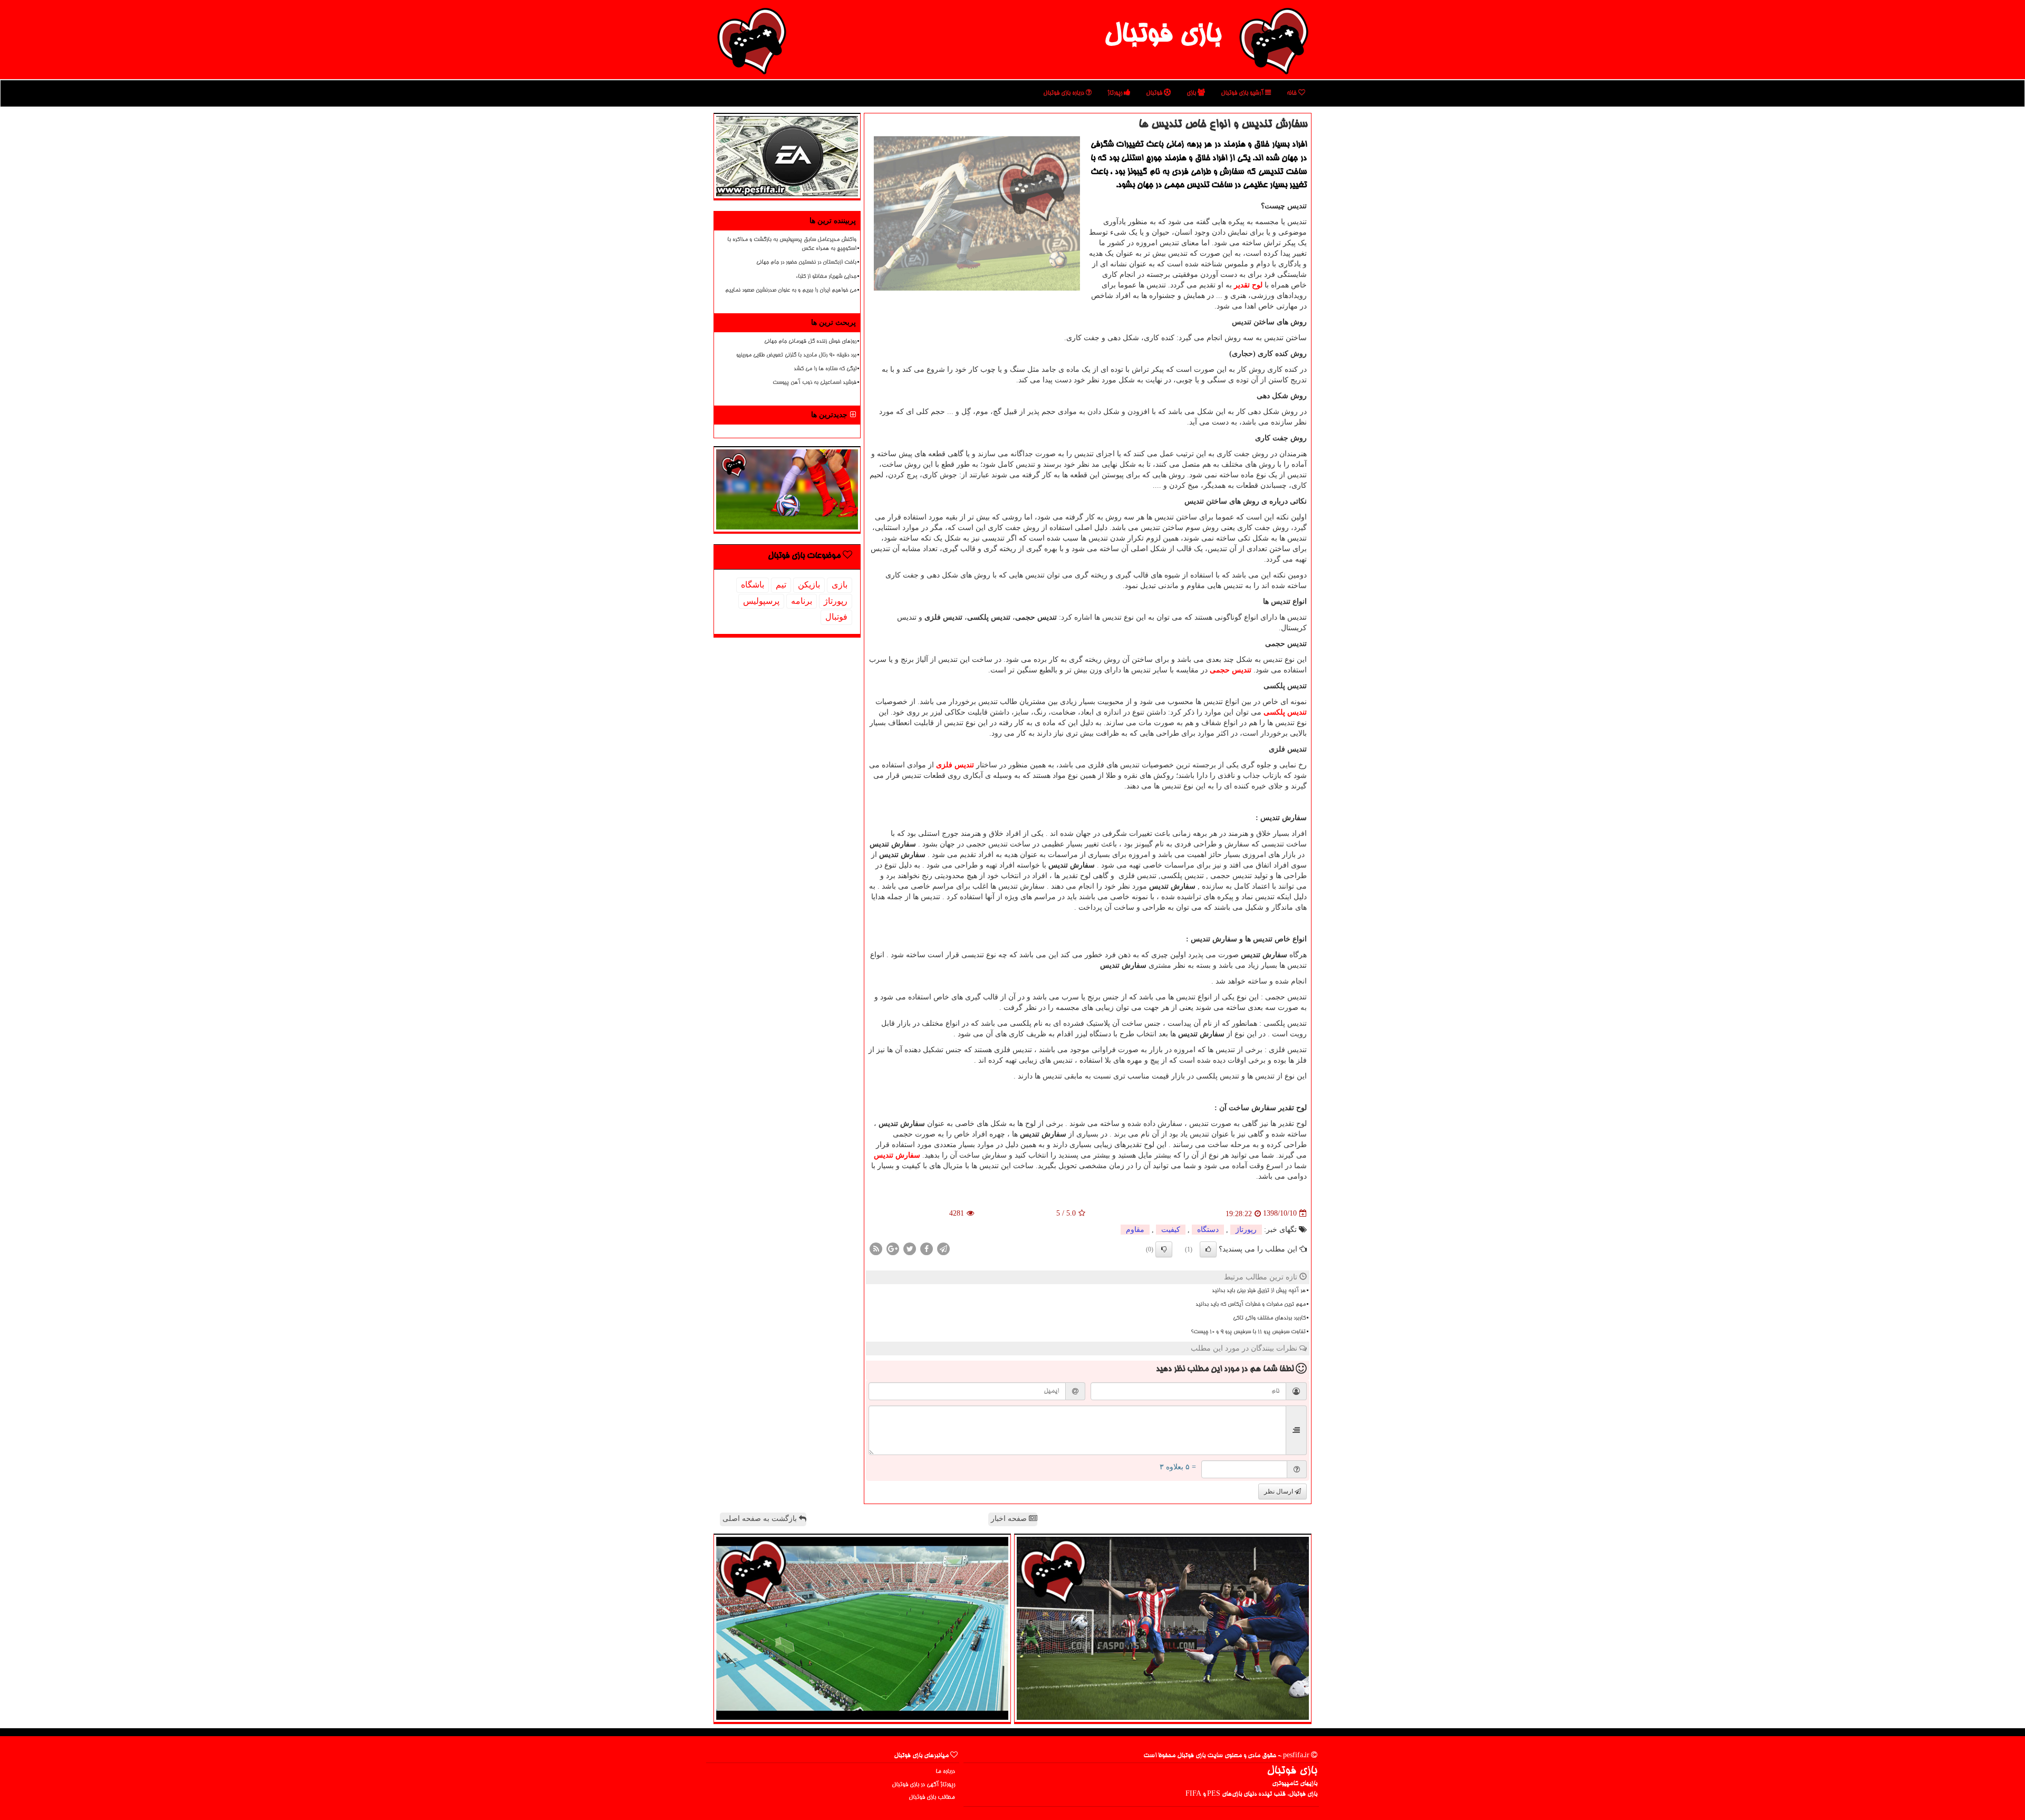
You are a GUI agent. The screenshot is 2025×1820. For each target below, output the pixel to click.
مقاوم (1135, 1230)
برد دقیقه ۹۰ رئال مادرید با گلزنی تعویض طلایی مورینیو (796, 355)
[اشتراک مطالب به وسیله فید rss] (876, 1248)
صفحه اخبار (1010, 1519)
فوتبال (1155, 93)
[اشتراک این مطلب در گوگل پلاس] (893, 1248)
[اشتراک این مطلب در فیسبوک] (927, 1248)
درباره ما (945, 1772)
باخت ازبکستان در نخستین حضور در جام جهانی (806, 263)
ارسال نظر (1279, 1491)
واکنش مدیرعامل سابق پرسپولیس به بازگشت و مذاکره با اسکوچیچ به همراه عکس (792, 244)
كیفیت (1171, 1230)
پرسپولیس (761, 601)
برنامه (802, 601)
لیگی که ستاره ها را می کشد (825, 369)
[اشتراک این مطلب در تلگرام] (943, 1248)
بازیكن (809, 585)
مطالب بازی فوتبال (932, 1798)
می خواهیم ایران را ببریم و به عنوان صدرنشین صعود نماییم (791, 291)
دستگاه (1208, 1230)
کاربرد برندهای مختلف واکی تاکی (1269, 1318)
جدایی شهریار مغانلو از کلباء (826, 277)
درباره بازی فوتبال (1064, 93)
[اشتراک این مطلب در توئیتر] (910, 1248)
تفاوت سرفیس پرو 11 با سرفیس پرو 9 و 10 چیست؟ (1248, 1332)
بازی (1192, 93)
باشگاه (753, 585)
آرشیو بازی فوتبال (1243, 93)
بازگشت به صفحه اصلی (761, 1519)
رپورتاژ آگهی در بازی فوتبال (923, 1785)
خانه (1293, 93)
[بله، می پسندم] (1208, 1249)
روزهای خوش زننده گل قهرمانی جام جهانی (810, 342)
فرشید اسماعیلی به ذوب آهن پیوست (814, 383)
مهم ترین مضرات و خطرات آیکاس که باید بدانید (1251, 1305)
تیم (781, 585)
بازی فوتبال (1163, 36)
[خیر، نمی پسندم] (1164, 1249)
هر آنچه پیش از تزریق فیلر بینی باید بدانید (1259, 1291)
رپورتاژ (1116, 93)
